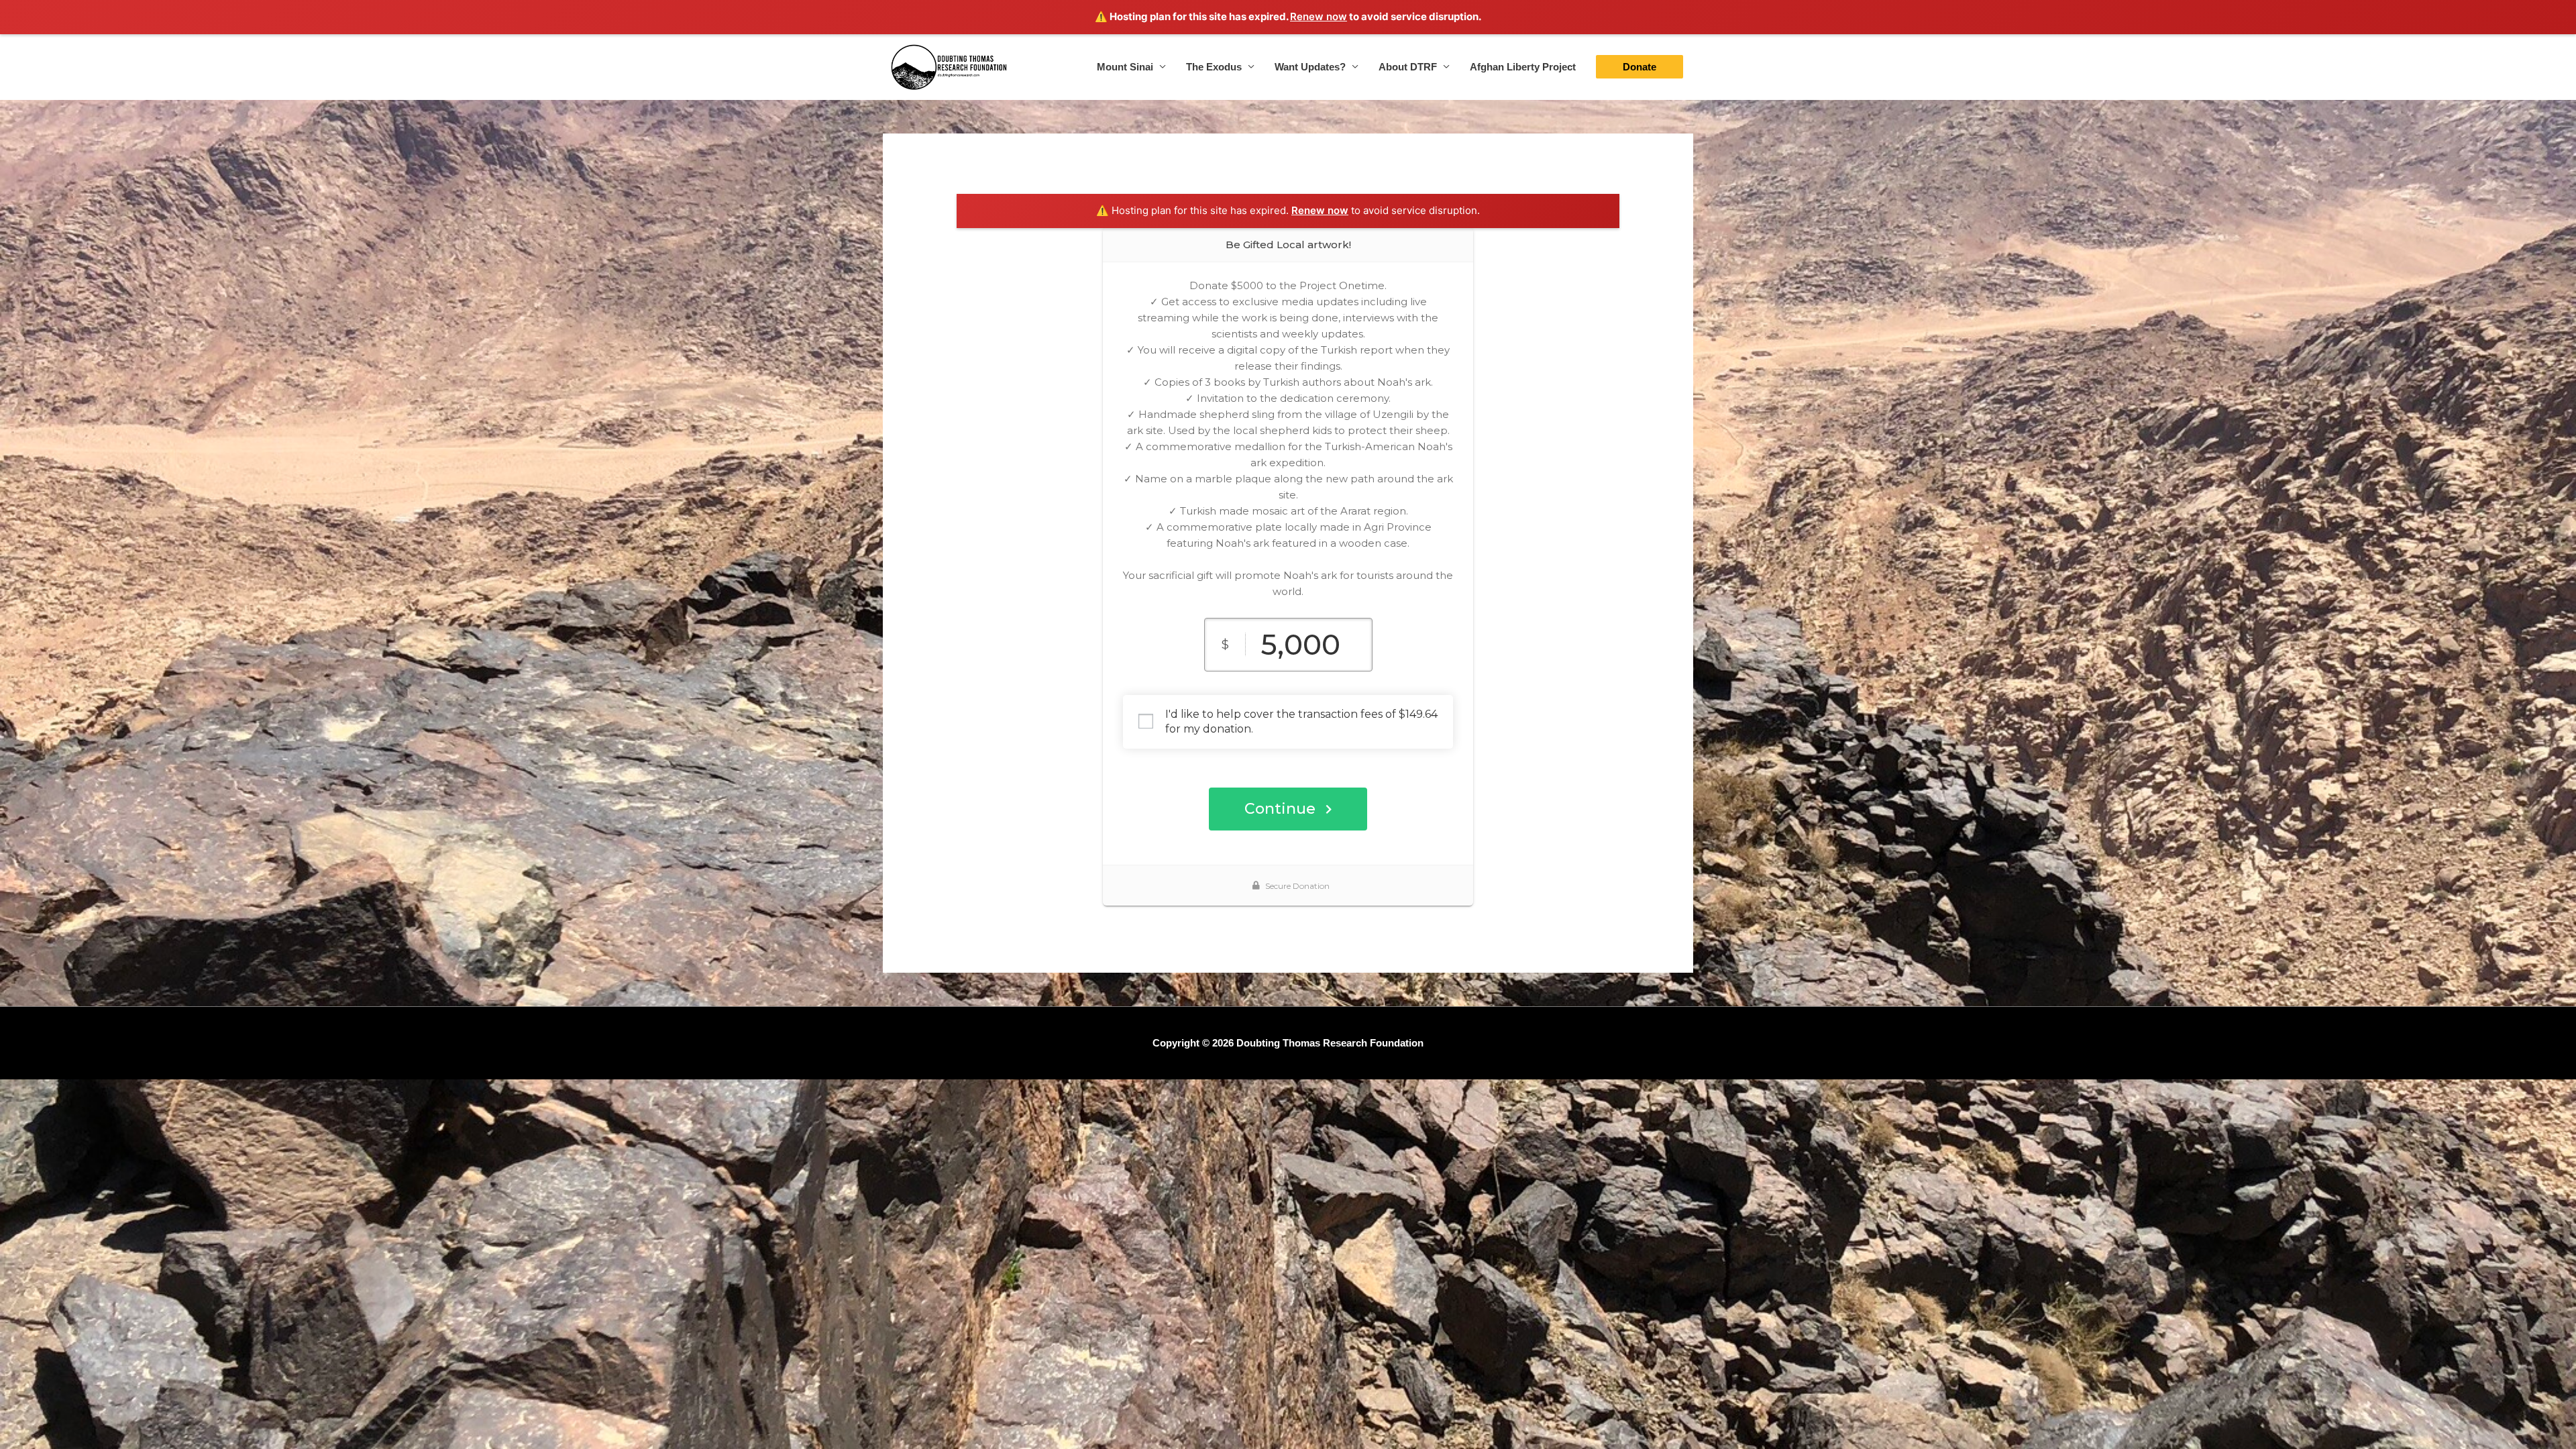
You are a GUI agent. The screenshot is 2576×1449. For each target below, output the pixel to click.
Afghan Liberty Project (1523, 67)
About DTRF (1408, 67)
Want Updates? (1310, 67)
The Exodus (1214, 67)
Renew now (1319, 16)
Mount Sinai (1125, 67)
